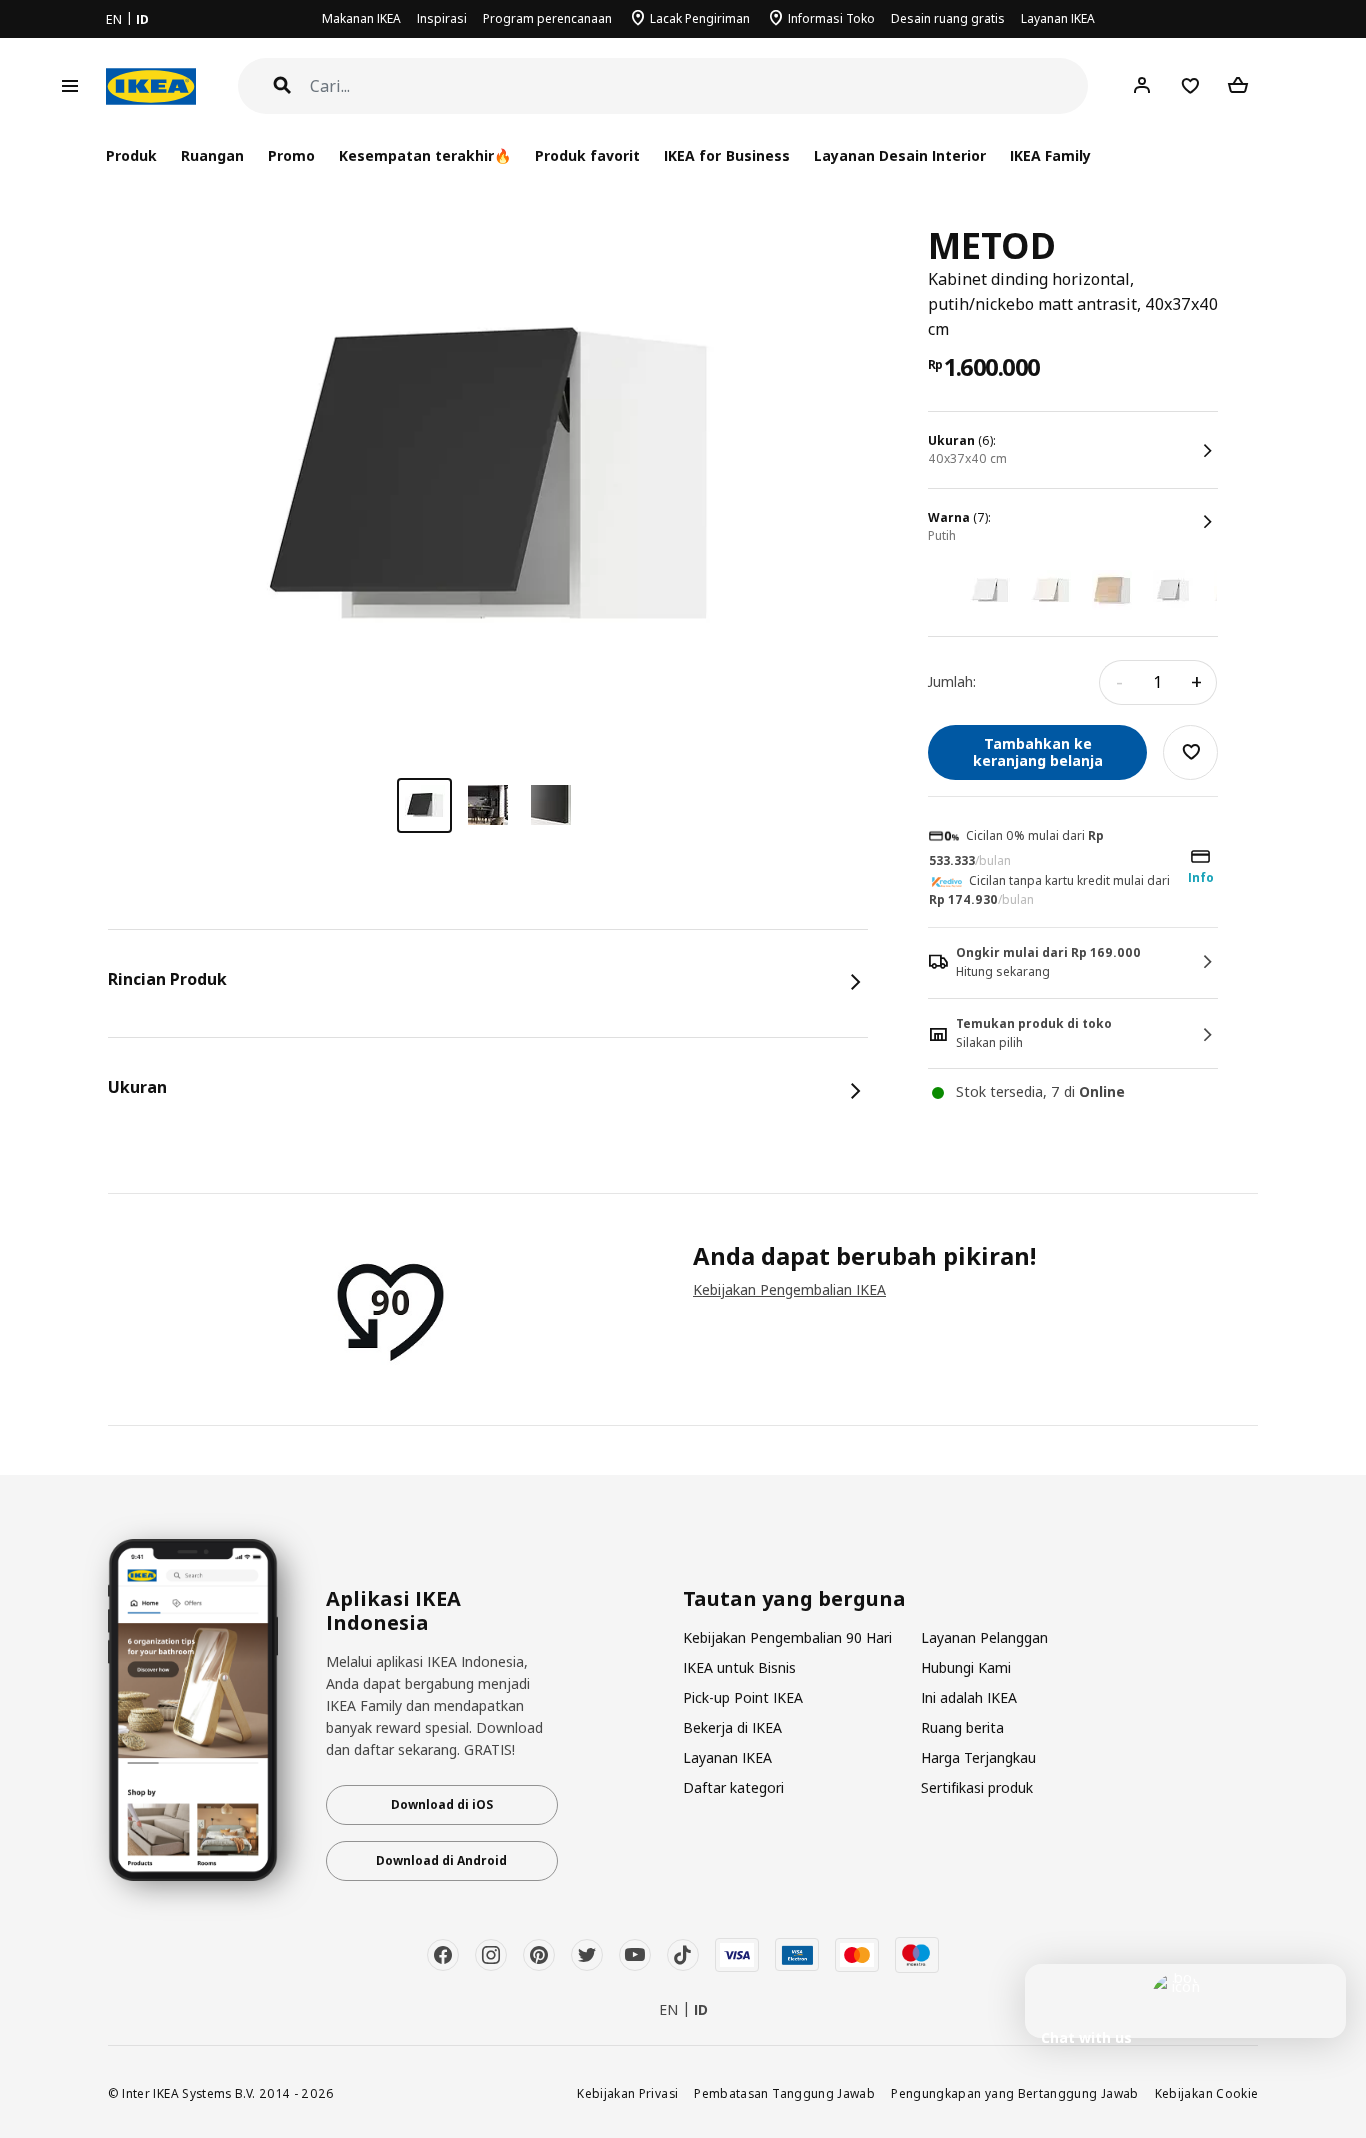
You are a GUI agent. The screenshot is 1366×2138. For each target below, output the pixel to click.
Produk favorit (587, 155)
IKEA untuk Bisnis (739, 1667)
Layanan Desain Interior (900, 155)
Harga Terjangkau (978, 1757)
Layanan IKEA (1058, 18)
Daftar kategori (733, 1787)
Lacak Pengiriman (700, 18)
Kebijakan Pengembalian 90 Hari (787, 1637)
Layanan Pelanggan (984, 1637)
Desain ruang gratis (948, 18)
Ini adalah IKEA (969, 1697)
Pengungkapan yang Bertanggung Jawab (1015, 2093)
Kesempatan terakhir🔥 (425, 155)
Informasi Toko (831, 18)
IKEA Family (1050, 155)
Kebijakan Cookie (1207, 2093)
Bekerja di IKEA (732, 1727)
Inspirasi (442, 18)
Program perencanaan (547, 18)
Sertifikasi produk (977, 1787)
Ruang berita (962, 1727)
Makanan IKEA (361, 18)
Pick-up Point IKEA (743, 1697)
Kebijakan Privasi (627, 2093)
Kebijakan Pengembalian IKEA (789, 1289)
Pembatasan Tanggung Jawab (784, 2093)
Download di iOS (442, 1804)
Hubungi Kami (966, 1667)
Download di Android (441, 1860)
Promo (291, 155)
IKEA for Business (726, 155)
